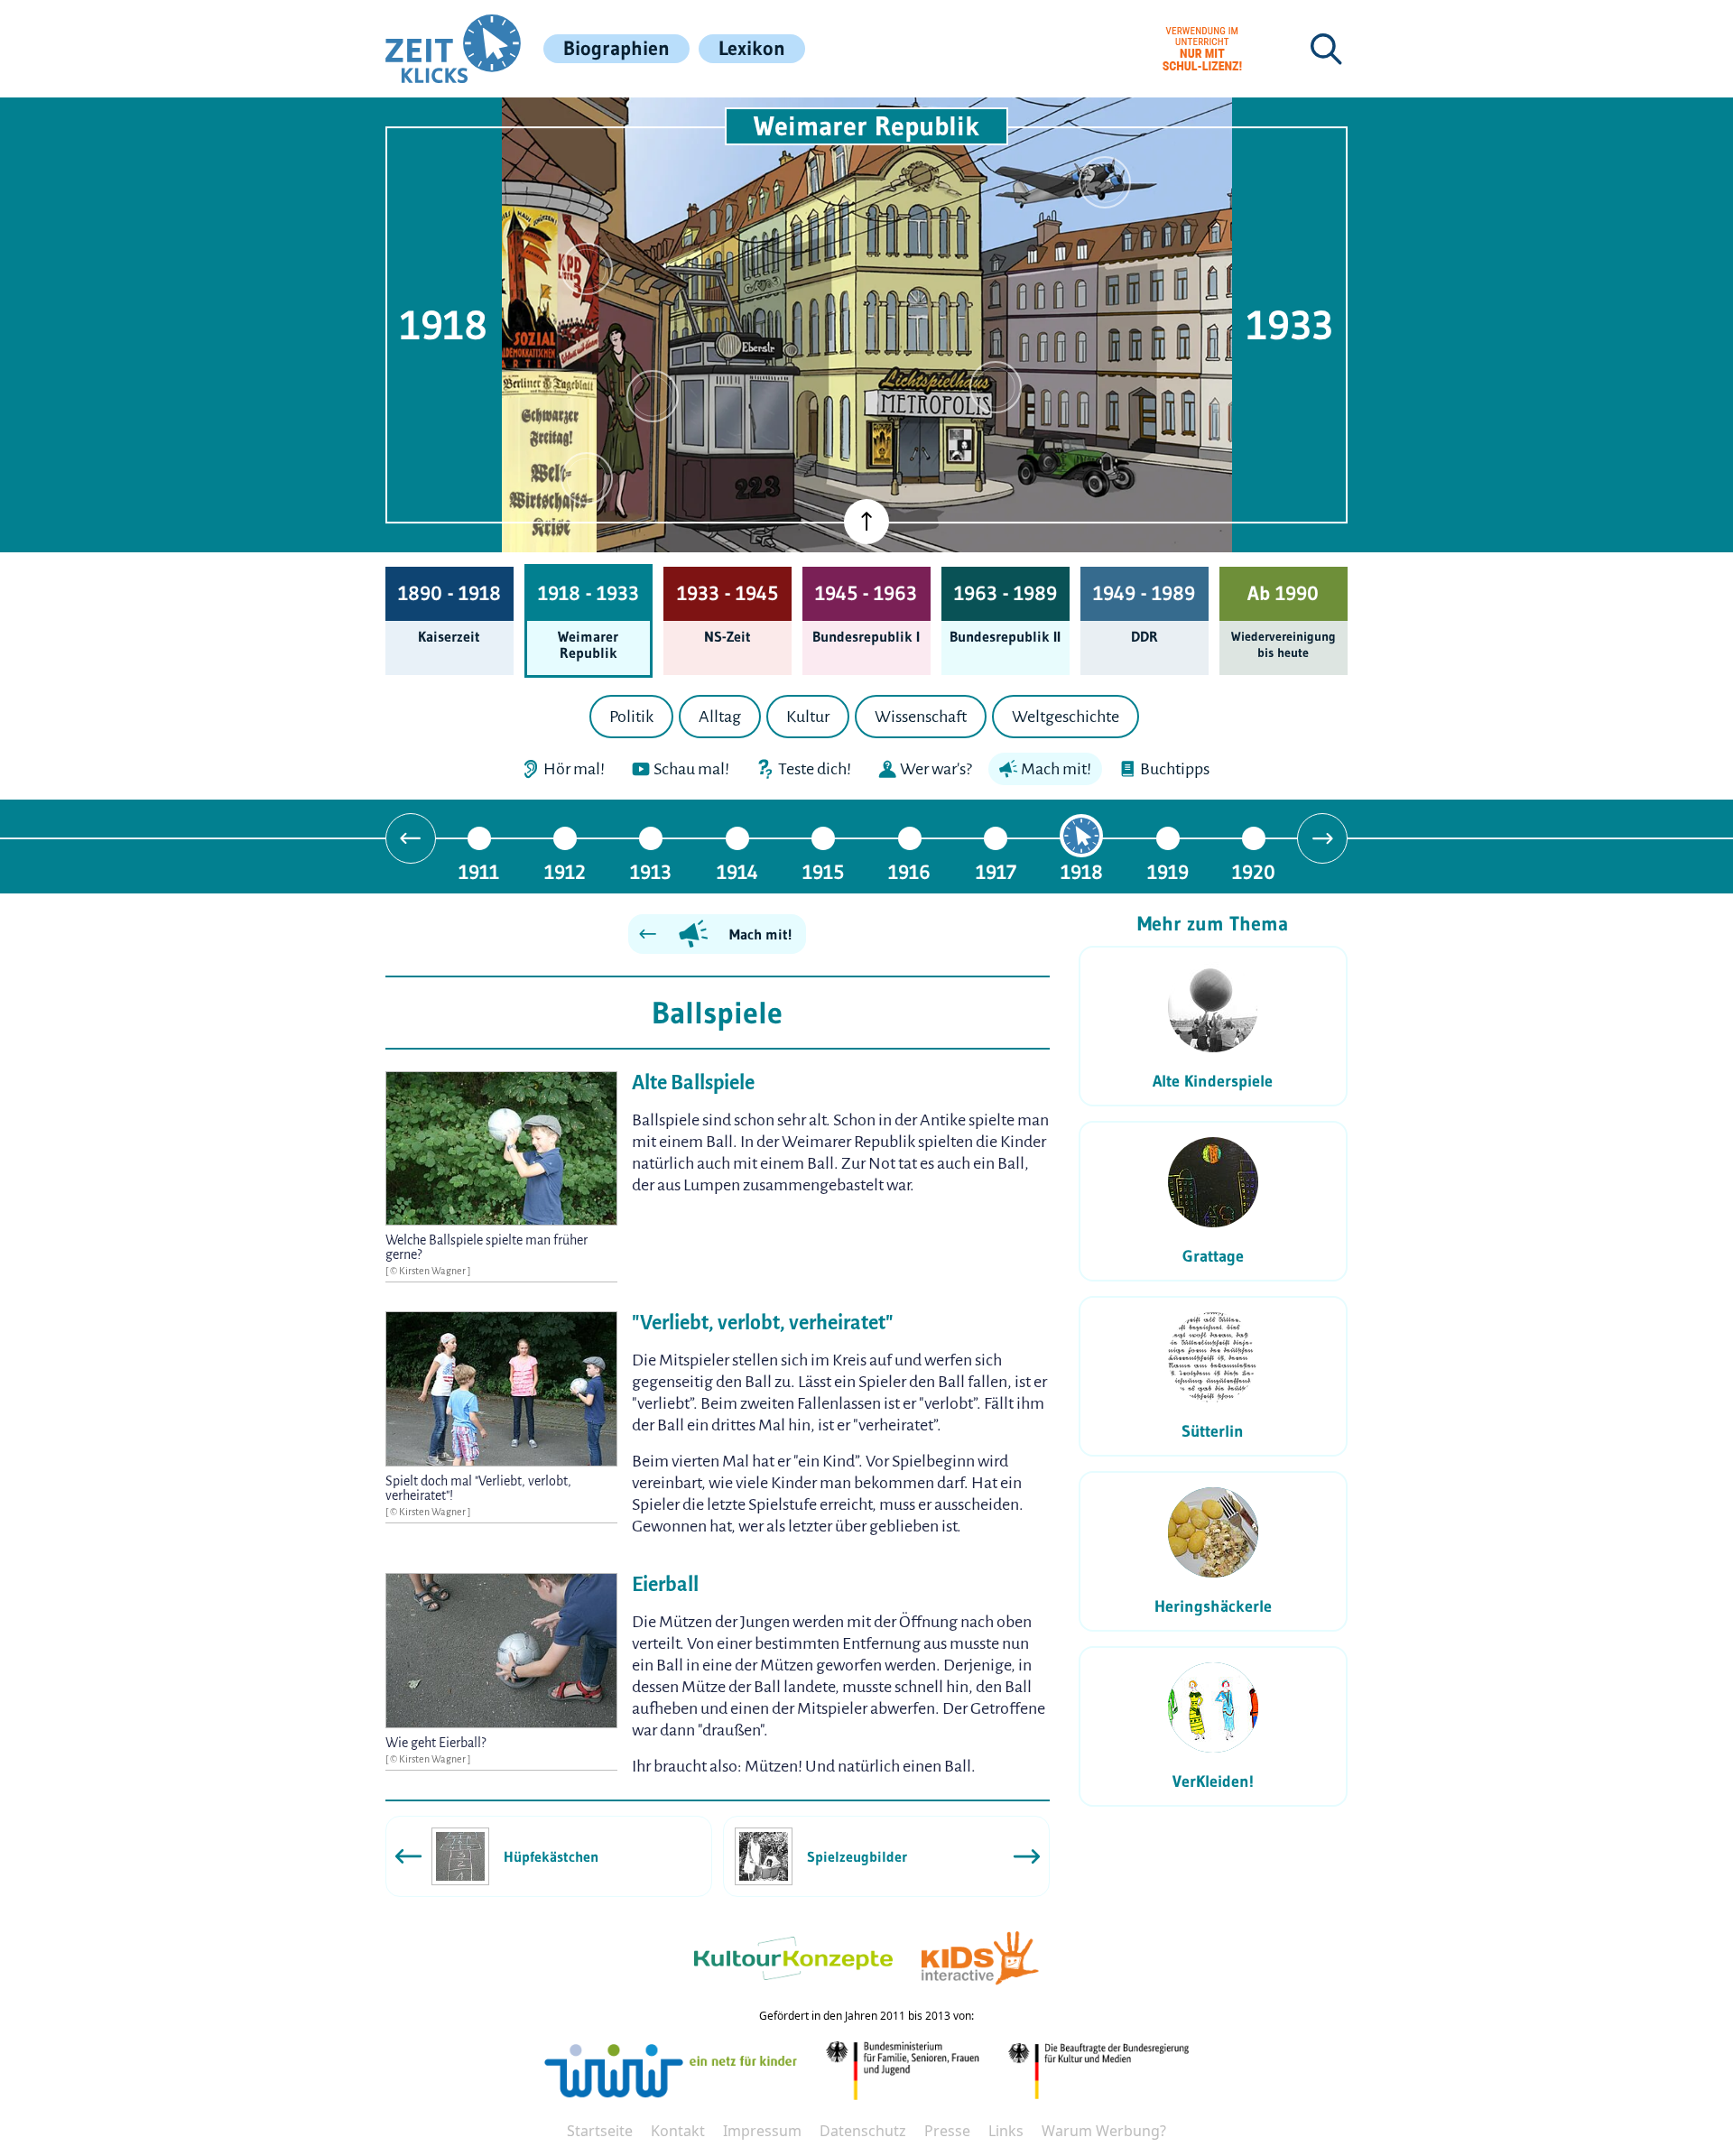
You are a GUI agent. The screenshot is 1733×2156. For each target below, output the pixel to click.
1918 (1082, 871)
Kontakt (678, 2131)
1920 (1254, 871)
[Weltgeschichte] (587, 478)
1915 (823, 871)
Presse (947, 2131)
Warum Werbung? (1104, 2131)
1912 (565, 871)
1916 (909, 871)
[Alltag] (653, 396)
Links (1006, 2131)
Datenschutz (863, 2131)
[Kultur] (996, 387)
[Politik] (587, 269)
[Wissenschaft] (1105, 182)
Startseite (600, 2131)
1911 (479, 871)
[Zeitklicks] (453, 49)
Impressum (762, 2131)
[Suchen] (1326, 49)
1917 (996, 871)
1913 (651, 871)
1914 (737, 871)
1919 (1168, 871)
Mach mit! (760, 934)
